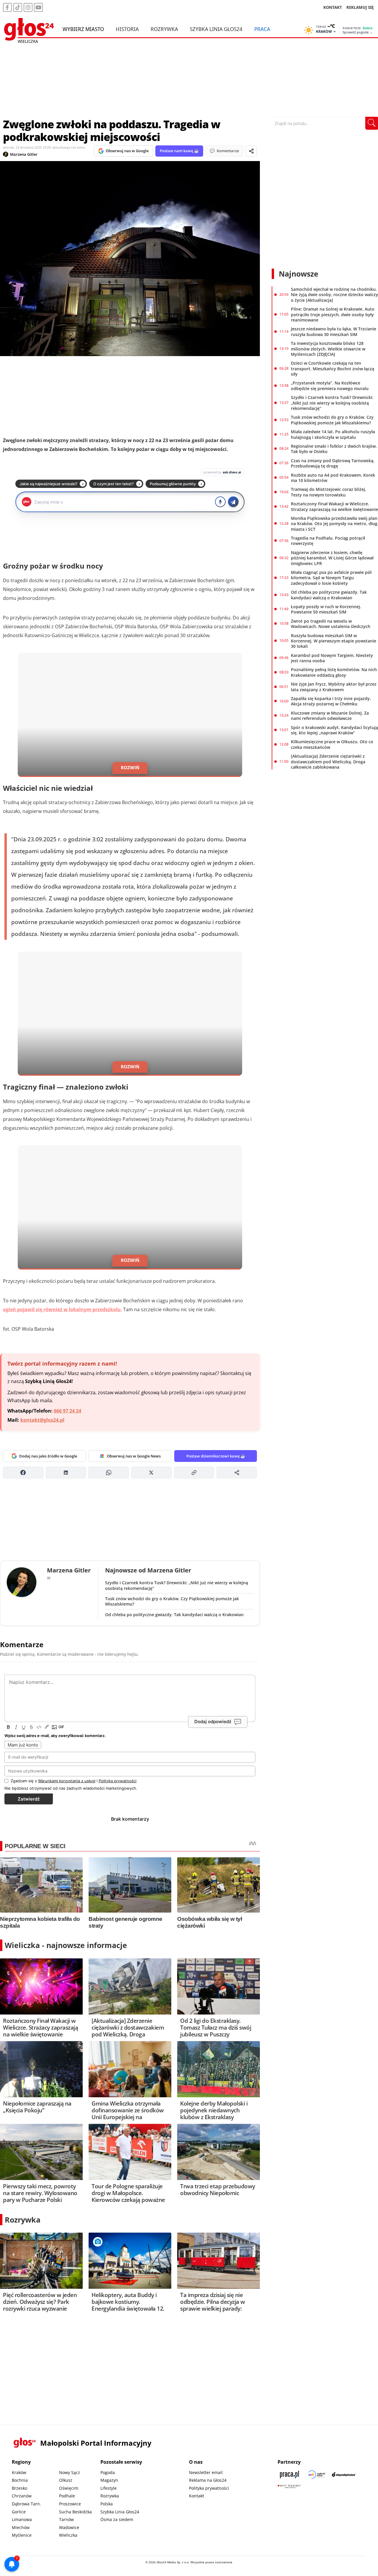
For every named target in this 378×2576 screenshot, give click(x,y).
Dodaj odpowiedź (213, 1722)
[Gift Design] (289, 2486)
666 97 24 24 (67, 1411)
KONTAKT (333, 7)
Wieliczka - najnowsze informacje (66, 1945)
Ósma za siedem (117, 2519)
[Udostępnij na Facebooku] (23, 1473)
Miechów (21, 2527)
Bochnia (20, 2480)
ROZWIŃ (130, 767)
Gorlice (19, 2512)
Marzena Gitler (24, 154)
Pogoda (108, 2472)
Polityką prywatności (118, 1781)
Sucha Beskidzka (75, 2512)
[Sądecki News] (317, 2474)
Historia (127, 29)
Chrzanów (22, 2496)
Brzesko (19, 2488)
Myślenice (22, 2535)
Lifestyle (109, 2488)
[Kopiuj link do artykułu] (194, 1473)
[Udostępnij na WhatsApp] (109, 1473)
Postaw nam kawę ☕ (179, 151)
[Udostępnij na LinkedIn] (66, 1473)
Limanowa (22, 2519)
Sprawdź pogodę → (358, 32)
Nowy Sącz (70, 2472)
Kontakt (197, 2496)
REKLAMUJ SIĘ (360, 7)
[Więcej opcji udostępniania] (237, 1473)
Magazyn (109, 2480)
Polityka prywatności (209, 2488)
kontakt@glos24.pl (42, 1420)
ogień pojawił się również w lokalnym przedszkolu (62, 1309)
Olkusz (66, 2480)
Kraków (19, 2472)
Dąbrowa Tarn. (26, 2504)
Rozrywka (164, 29)
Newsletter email (206, 2472)
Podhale (67, 2496)
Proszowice (70, 2504)
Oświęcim (69, 2488)
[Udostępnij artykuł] (251, 151)
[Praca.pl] (289, 2474)
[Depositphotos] (344, 2474)
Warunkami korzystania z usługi (67, 1781)
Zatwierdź (29, 1799)
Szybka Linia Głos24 (216, 29)
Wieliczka (68, 2535)
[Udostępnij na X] (151, 1473)
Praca (262, 29)
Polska (107, 2504)
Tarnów (66, 2519)
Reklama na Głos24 (208, 2480)
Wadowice (69, 2527)
